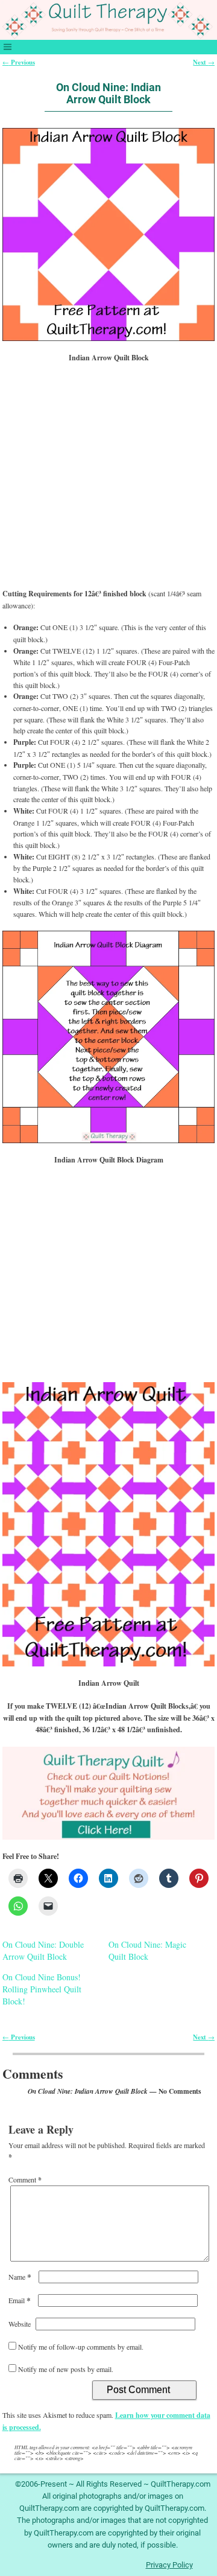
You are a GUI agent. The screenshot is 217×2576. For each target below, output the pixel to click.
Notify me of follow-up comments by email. (81, 2347)
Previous (19, 62)
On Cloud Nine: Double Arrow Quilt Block (43, 1950)
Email (20, 2300)
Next (204, 62)
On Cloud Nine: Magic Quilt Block (147, 1950)
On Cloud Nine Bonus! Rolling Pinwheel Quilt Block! (42, 1989)
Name (20, 2277)
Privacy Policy (169, 2565)
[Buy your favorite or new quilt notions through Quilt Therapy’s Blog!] (109, 1793)
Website (20, 2324)
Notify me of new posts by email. (66, 2369)
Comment (25, 2179)
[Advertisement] (109, 481)
